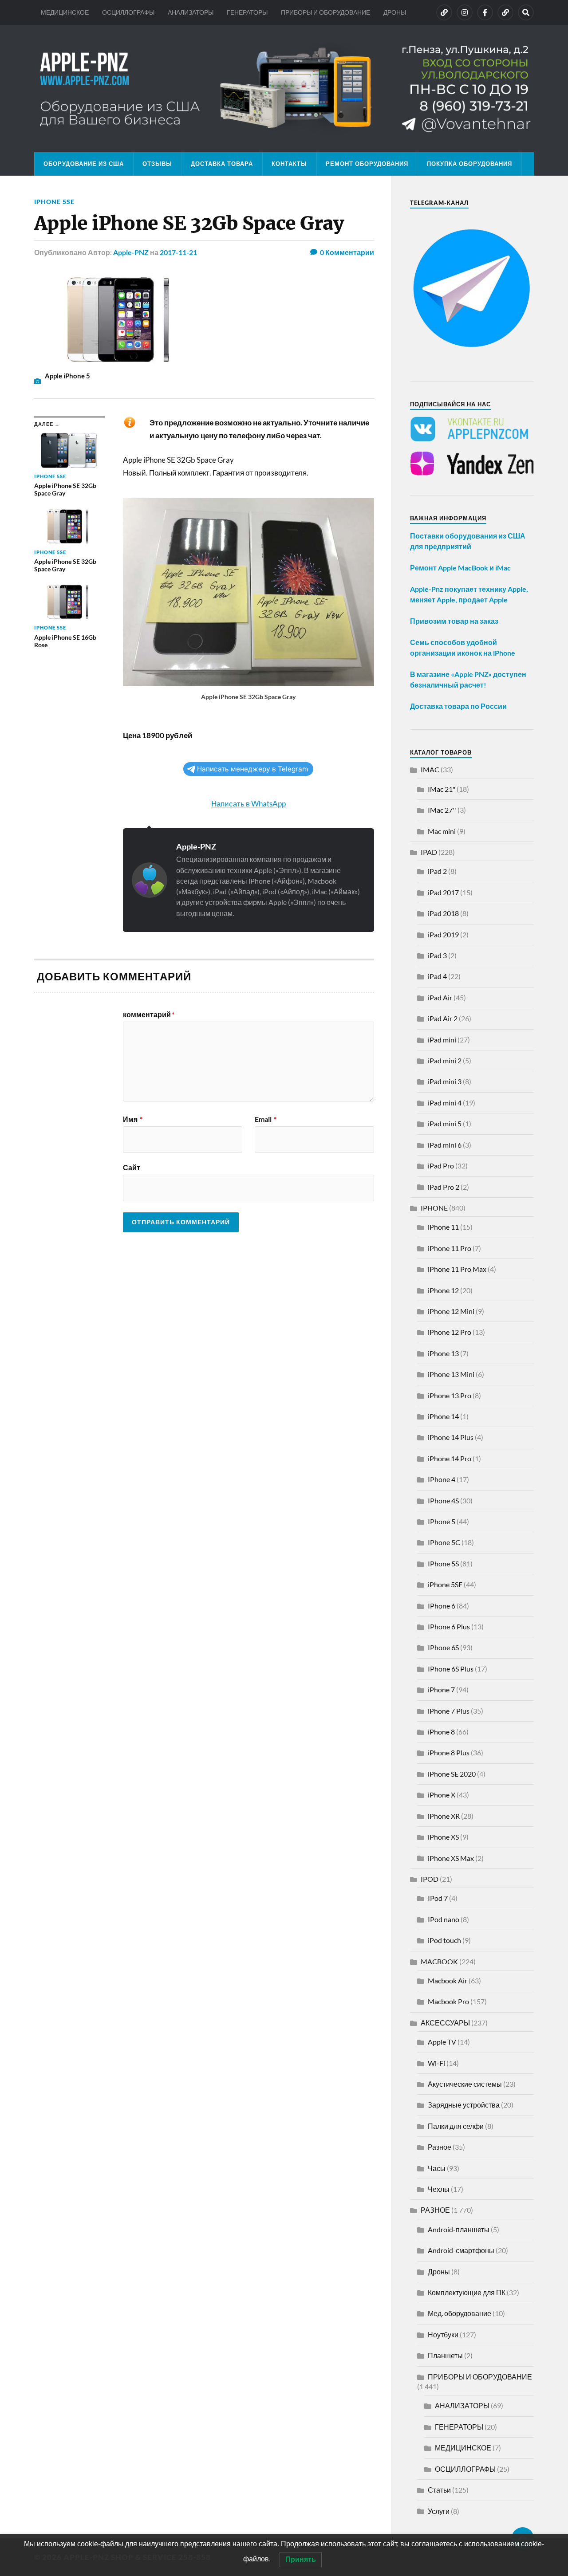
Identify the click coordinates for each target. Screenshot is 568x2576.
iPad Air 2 (443, 1018)
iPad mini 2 (445, 1060)
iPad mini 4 (445, 1103)
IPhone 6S (443, 1647)
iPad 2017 (443, 892)
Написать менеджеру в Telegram (252, 769)
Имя (133, 1119)
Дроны (439, 2271)
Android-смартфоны (461, 2250)
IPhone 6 (442, 1606)
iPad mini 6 (445, 1145)
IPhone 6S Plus (451, 1669)
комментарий (149, 1015)
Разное (440, 2147)
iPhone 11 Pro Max (457, 1269)
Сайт (132, 1167)
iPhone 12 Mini (451, 1311)
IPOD (430, 1879)
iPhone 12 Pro (450, 1332)
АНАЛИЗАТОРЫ (191, 12)
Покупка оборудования (469, 164)
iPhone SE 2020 (452, 1774)
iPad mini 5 (445, 1123)
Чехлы (439, 2189)
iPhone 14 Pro (450, 1458)
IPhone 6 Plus (449, 1626)
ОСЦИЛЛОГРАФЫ (128, 12)
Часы (437, 2168)
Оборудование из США (84, 164)
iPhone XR (444, 1816)
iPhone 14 (443, 1416)
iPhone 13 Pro (450, 1395)
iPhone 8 (441, 1732)
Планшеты (445, 2355)
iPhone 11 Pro (450, 1248)
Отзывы (157, 164)
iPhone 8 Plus (449, 1752)
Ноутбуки (443, 2334)
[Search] (526, 12)
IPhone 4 (442, 1479)
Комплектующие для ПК (467, 2292)
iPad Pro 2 (444, 1187)
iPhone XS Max (451, 1858)
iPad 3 (437, 955)
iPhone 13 (443, 1353)
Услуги (439, 2511)
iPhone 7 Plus (449, 1711)
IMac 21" (442, 789)
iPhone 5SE (54, 202)
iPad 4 (437, 976)
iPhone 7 (441, 1689)
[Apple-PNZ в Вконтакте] (444, 12)
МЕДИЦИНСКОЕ (65, 12)
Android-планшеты (459, 2229)
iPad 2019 (443, 934)
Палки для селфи (456, 2126)
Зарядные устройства (464, 2105)
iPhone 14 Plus (451, 1437)
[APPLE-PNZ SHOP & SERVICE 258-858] (284, 88)
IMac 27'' (442, 810)
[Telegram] (505, 12)
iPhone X (442, 1795)
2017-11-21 (178, 252)
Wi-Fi (436, 2063)
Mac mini (442, 831)
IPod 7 (438, 1898)
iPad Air (440, 997)
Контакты (289, 164)
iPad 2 (437, 871)
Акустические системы (465, 2084)
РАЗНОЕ (435, 2210)
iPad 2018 (443, 913)
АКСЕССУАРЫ (445, 2023)
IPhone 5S (443, 1563)
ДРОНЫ (395, 12)
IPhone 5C (444, 1542)
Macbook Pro (448, 2001)
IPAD (429, 852)
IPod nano (444, 1919)
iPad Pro (441, 1166)
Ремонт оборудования (367, 164)
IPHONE (434, 1208)
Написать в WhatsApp (248, 804)
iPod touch (444, 1940)
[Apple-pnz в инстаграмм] (465, 12)
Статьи (439, 2490)
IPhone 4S (443, 1500)
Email (266, 1119)
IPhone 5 (442, 1521)
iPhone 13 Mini (451, 1374)
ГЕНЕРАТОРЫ (247, 12)
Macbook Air (448, 1980)
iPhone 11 (443, 1227)
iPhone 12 (443, 1290)
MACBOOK (439, 1961)
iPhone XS (443, 1837)
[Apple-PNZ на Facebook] (485, 12)
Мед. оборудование (460, 2313)
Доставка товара (222, 164)
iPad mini (442, 1040)
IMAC (430, 769)
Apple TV (442, 2042)
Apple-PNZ (131, 252)
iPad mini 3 (445, 1081)
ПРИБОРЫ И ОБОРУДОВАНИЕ (325, 12)
